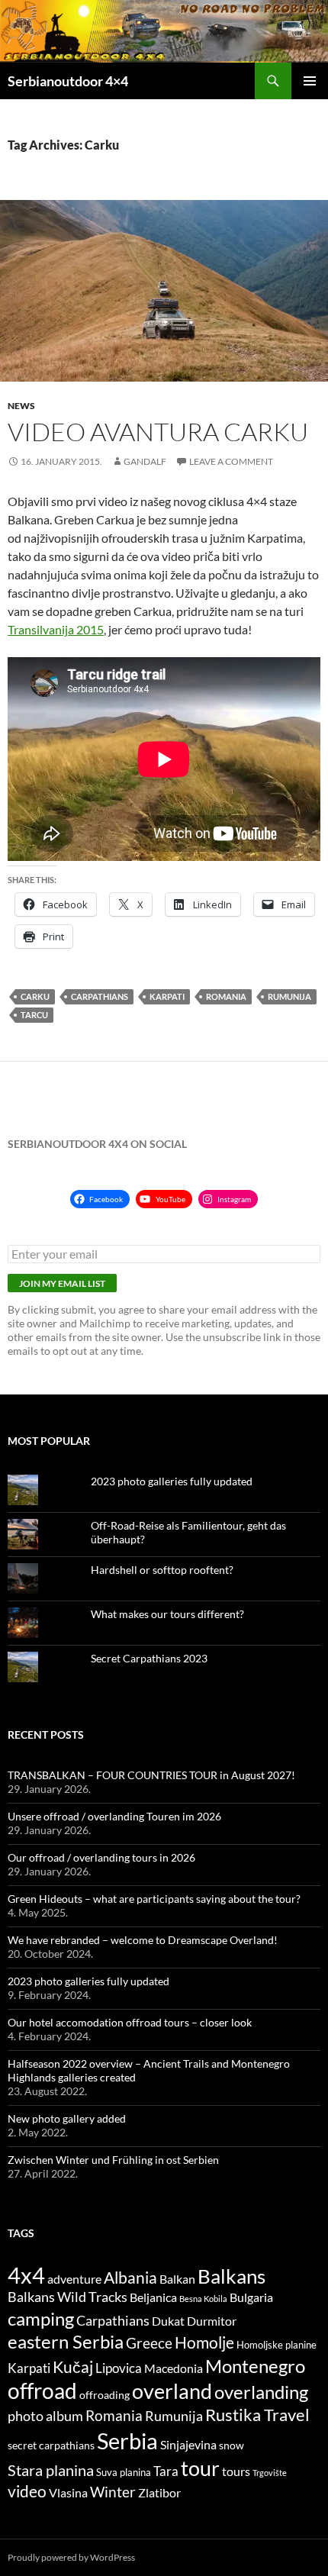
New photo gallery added (67, 2118)
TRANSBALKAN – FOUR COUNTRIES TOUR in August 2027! (151, 1775)
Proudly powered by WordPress (71, 2557)
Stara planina (51, 2470)
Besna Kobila (203, 2299)
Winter (113, 2492)
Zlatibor (159, 2493)
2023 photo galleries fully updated (172, 1481)
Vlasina (68, 2493)
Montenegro (255, 2366)
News (21, 406)
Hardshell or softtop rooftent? (162, 1570)
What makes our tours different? (167, 1614)
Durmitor (212, 2321)
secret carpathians (51, 2445)
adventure (74, 2279)
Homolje (204, 2342)
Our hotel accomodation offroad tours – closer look (130, 2022)
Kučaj (73, 2366)
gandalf (145, 461)
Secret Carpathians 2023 (149, 1658)
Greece (149, 2343)
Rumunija (289, 996)
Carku (35, 996)
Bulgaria (251, 2297)
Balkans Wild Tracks (68, 2297)
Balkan (177, 2279)
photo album (45, 2416)
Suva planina (124, 2473)
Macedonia (174, 2368)
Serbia (127, 2441)
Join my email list (62, 1283)
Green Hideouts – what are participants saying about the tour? (154, 1899)
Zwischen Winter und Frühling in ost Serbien (113, 2160)
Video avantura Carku (158, 432)
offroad (42, 2391)
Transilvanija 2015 (56, 629)
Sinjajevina (188, 2445)
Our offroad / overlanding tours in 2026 (101, 1857)
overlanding (261, 2392)
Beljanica (153, 2297)
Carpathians (100, 996)
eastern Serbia (66, 2342)
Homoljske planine (277, 2345)
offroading (105, 2395)
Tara (166, 2471)
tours (236, 2471)
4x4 (26, 2275)
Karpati (167, 996)
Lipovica (119, 2368)
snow (232, 2445)
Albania (130, 2277)
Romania (226, 996)
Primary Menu (310, 81)
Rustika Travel (257, 2415)
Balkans (232, 2276)
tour (200, 2468)
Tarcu (34, 1015)
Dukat (168, 2321)
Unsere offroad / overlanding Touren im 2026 (114, 1816)
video (27, 2491)
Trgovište (270, 2473)
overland (172, 2391)
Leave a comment (231, 461)
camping (41, 2318)
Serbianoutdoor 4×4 (68, 81)
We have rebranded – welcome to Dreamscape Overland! (143, 1940)
